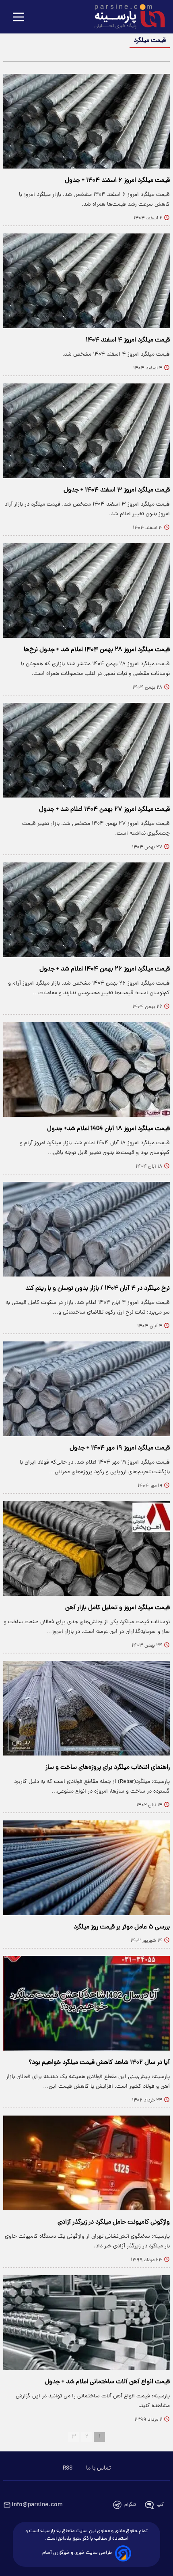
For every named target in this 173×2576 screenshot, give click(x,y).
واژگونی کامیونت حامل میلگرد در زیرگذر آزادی (114, 2222)
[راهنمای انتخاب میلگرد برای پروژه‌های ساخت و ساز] (86, 1708)
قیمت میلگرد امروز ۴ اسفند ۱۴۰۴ (128, 340)
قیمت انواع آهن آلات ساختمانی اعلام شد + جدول (107, 2382)
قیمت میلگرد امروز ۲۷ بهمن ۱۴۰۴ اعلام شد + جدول (104, 810)
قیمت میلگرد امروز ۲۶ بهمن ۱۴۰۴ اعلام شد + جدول (105, 969)
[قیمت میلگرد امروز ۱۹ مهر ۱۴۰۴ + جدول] (86, 1389)
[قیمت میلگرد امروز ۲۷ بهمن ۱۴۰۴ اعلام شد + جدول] (86, 750)
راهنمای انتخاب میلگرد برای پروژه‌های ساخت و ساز (108, 1768)
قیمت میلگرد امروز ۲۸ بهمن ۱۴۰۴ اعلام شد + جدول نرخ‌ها (97, 650)
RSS (68, 2468)
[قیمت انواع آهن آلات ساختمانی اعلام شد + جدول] (86, 2323)
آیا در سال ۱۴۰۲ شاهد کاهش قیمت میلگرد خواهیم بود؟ (99, 2063)
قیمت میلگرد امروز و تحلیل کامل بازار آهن (117, 1608)
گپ (160, 2505)
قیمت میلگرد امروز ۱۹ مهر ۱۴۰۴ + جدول (120, 1448)
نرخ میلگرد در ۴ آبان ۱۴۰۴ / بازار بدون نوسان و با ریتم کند (98, 1289)
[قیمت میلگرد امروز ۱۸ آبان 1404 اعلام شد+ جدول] (86, 1069)
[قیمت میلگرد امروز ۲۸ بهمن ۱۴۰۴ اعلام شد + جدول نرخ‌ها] (86, 590)
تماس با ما (98, 2468)
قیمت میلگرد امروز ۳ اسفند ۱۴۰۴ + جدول (117, 490)
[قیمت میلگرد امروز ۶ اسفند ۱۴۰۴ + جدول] (86, 121)
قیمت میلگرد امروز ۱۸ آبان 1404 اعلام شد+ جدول (108, 1129)
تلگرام (130, 2505)
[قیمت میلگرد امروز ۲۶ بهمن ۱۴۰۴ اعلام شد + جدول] (86, 910)
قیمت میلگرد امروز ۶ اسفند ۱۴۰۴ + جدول (117, 181)
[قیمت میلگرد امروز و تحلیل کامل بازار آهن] (86, 1548)
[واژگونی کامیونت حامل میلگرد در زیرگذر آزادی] (86, 2163)
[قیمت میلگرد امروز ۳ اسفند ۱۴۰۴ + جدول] (86, 431)
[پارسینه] (126, 17)
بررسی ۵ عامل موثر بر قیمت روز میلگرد (122, 1927)
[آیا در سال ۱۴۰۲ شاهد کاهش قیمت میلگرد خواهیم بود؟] (86, 2003)
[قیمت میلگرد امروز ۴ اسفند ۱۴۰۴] (86, 281)
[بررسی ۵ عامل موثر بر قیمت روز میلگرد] (86, 1868)
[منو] (19, 18)
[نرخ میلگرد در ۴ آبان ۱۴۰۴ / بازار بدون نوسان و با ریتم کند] (86, 1229)
